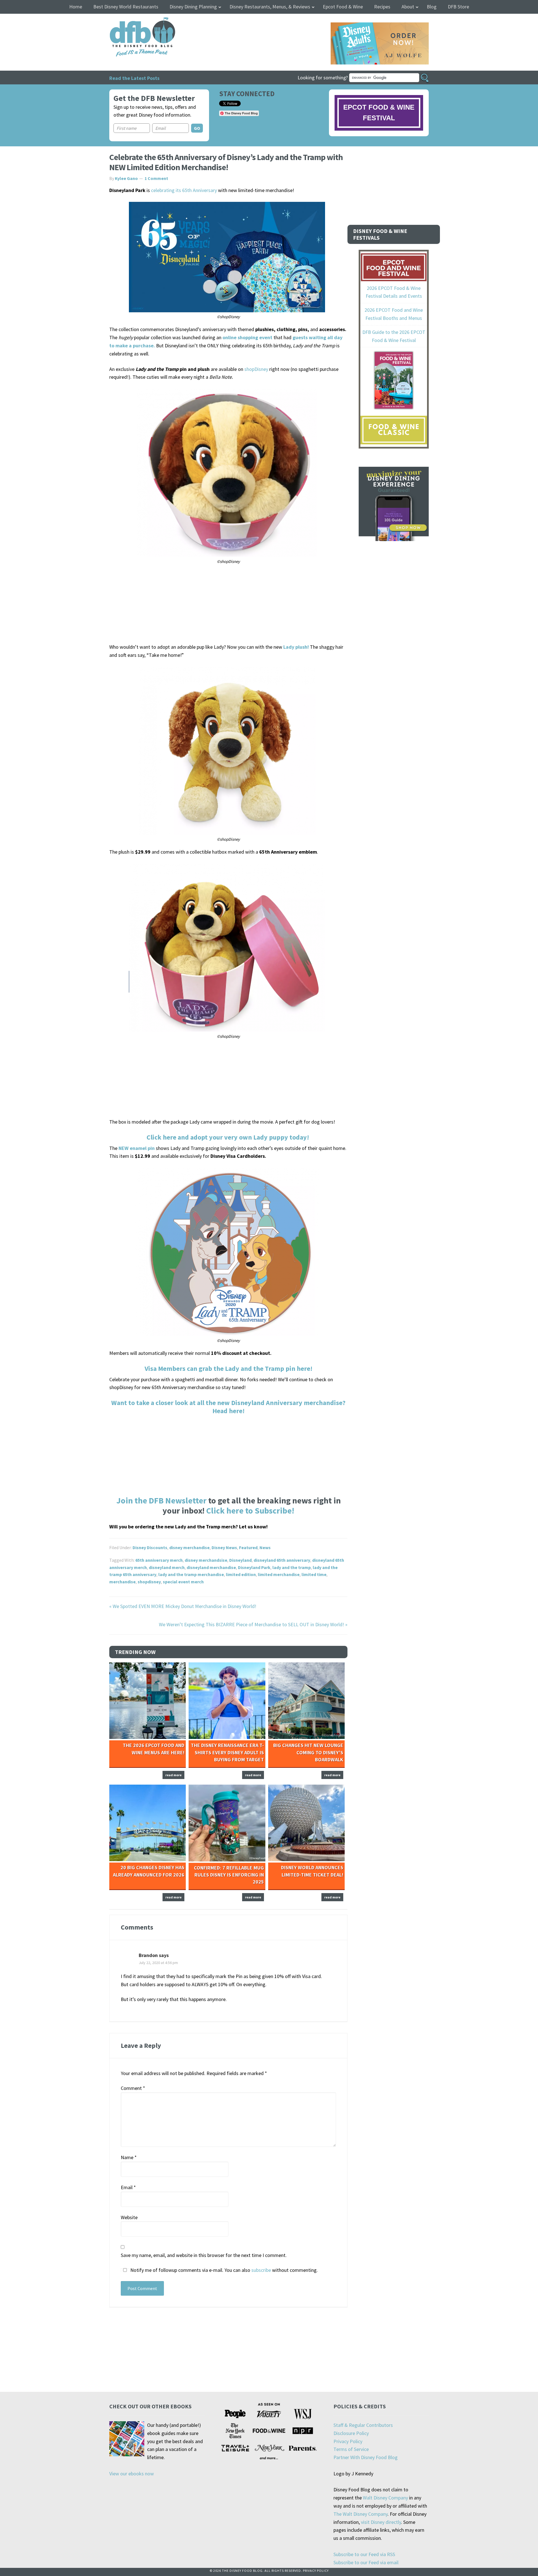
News (265, 1547)
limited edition (241, 1574)
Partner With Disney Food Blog (366, 2457)
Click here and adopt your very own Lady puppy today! (229, 1137)
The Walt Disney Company (360, 2514)
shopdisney (149, 1582)
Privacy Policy (348, 2441)
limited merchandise (279, 1574)
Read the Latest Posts (134, 78)
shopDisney (256, 369)
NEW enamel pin (137, 1148)
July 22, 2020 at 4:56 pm (158, 1963)
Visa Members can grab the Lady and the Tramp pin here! (229, 1368)
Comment (133, 2088)
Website (129, 2217)
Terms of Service (351, 2449)
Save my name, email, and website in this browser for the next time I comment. (204, 2255)
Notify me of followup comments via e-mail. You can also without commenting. (223, 2270)
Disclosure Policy (351, 2433)
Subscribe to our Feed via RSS (364, 2554)
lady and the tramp (292, 1567)
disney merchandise (189, 1547)
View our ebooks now (132, 2474)
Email (128, 2187)
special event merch (183, 1582)
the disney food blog (131, 21)
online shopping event (247, 337)
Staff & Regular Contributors (363, 2425)
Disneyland (240, 1560)
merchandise (122, 1582)
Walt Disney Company (385, 2498)
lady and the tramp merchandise (191, 1574)
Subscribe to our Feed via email (366, 2562)
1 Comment (156, 178)
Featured (248, 1547)
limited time (314, 1574)
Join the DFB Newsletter (161, 1500)
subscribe (261, 2270)
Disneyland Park (254, 1567)
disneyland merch (167, 1567)
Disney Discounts (150, 1547)
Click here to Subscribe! (250, 1510)
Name (129, 2157)
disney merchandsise (206, 1560)
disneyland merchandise (211, 1567)
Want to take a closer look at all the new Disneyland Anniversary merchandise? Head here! (228, 1407)
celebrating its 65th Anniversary (184, 190)
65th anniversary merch (159, 1560)
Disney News (224, 1547)
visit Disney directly (381, 2522)
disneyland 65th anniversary (282, 1560)
